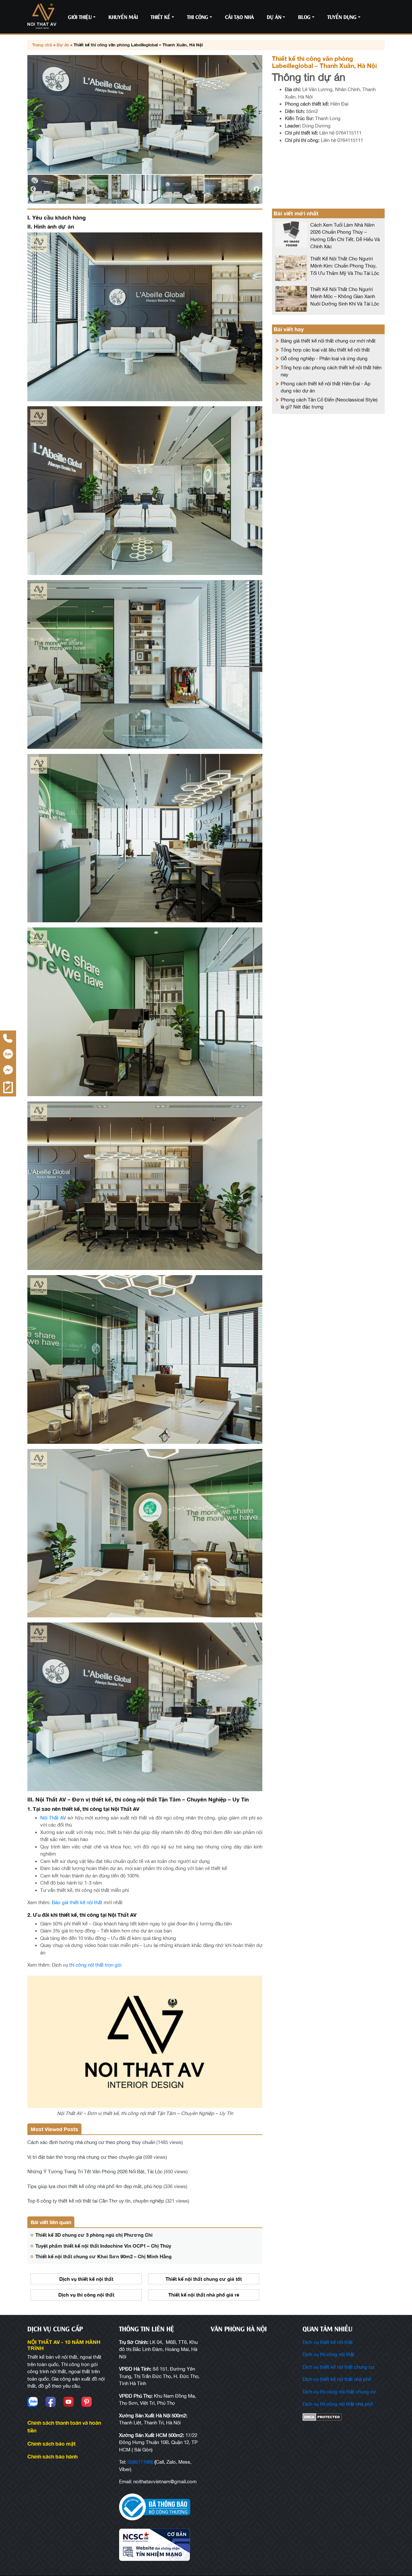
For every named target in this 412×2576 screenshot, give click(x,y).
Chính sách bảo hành (52, 2456)
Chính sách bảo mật (51, 2444)
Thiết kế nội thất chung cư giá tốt (204, 2279)
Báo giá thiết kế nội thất (77, 1902)
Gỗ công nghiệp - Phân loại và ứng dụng (324, 358)
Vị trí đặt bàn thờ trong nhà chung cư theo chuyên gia (85, 2157)
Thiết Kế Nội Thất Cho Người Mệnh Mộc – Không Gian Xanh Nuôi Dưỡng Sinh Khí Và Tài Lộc (345, 296)
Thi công (198, 17)
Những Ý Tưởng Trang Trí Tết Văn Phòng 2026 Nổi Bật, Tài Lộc (95, 2172)
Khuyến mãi (123, 17)
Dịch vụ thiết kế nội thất (86, 2279)
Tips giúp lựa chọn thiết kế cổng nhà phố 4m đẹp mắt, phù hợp (95, 2186)
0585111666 (140, 2462)
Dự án (274, 17)
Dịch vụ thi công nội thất (86, 2295)
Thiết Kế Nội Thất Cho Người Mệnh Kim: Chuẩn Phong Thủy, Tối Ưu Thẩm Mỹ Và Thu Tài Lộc (345, 266)
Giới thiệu (80, 17)
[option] (145, 115)
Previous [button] (33, 189)
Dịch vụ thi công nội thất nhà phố (338, 2404)
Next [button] (257, 189)
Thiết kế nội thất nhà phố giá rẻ (204, 2295)
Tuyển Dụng (342, 17)
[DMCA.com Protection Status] (344, 2417)
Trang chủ (42, 45)
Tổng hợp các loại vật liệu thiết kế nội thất (325, 350)
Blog (304, 17)
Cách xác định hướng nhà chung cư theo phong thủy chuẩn (91, 2142)
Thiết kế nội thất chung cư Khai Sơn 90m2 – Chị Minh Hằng (103, 2256)
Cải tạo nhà (239, 17)
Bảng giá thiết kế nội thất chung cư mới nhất (328, 341)
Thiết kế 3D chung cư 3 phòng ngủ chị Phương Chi (94, 2235)
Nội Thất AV (53, 1818)
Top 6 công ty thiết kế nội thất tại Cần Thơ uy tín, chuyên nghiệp (96, 2201)
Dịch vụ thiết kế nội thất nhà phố (337, 2379)
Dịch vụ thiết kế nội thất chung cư (338, 2367)
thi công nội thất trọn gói (95, 1965)
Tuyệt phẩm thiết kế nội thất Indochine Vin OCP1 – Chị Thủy (103, 2246)
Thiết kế (160, 17)
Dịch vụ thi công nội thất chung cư (339, 2392)
